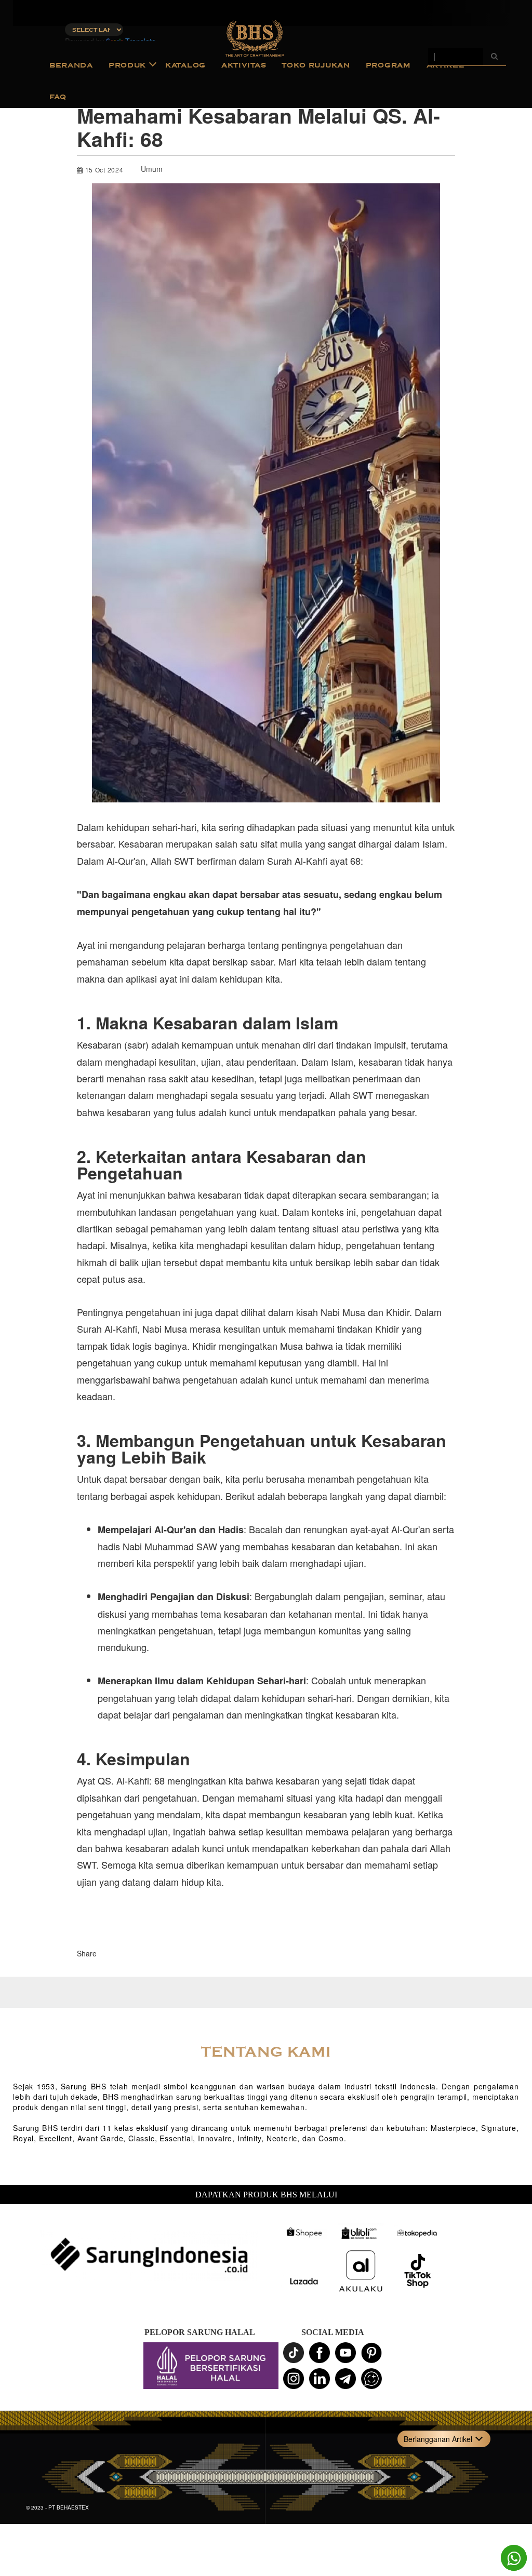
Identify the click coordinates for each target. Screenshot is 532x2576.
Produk (127, 65)
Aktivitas (244, 65)
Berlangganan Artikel (438, 2439)
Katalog (185, 65)
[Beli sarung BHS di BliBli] (361, 2233)
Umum (152, 169)
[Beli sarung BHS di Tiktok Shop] (418, 2271)
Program (388, 65)
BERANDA (71, 65)
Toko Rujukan (316, 65)
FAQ (58, 97)
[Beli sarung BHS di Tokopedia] (418, 2233)
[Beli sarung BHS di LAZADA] (303, 2282)
